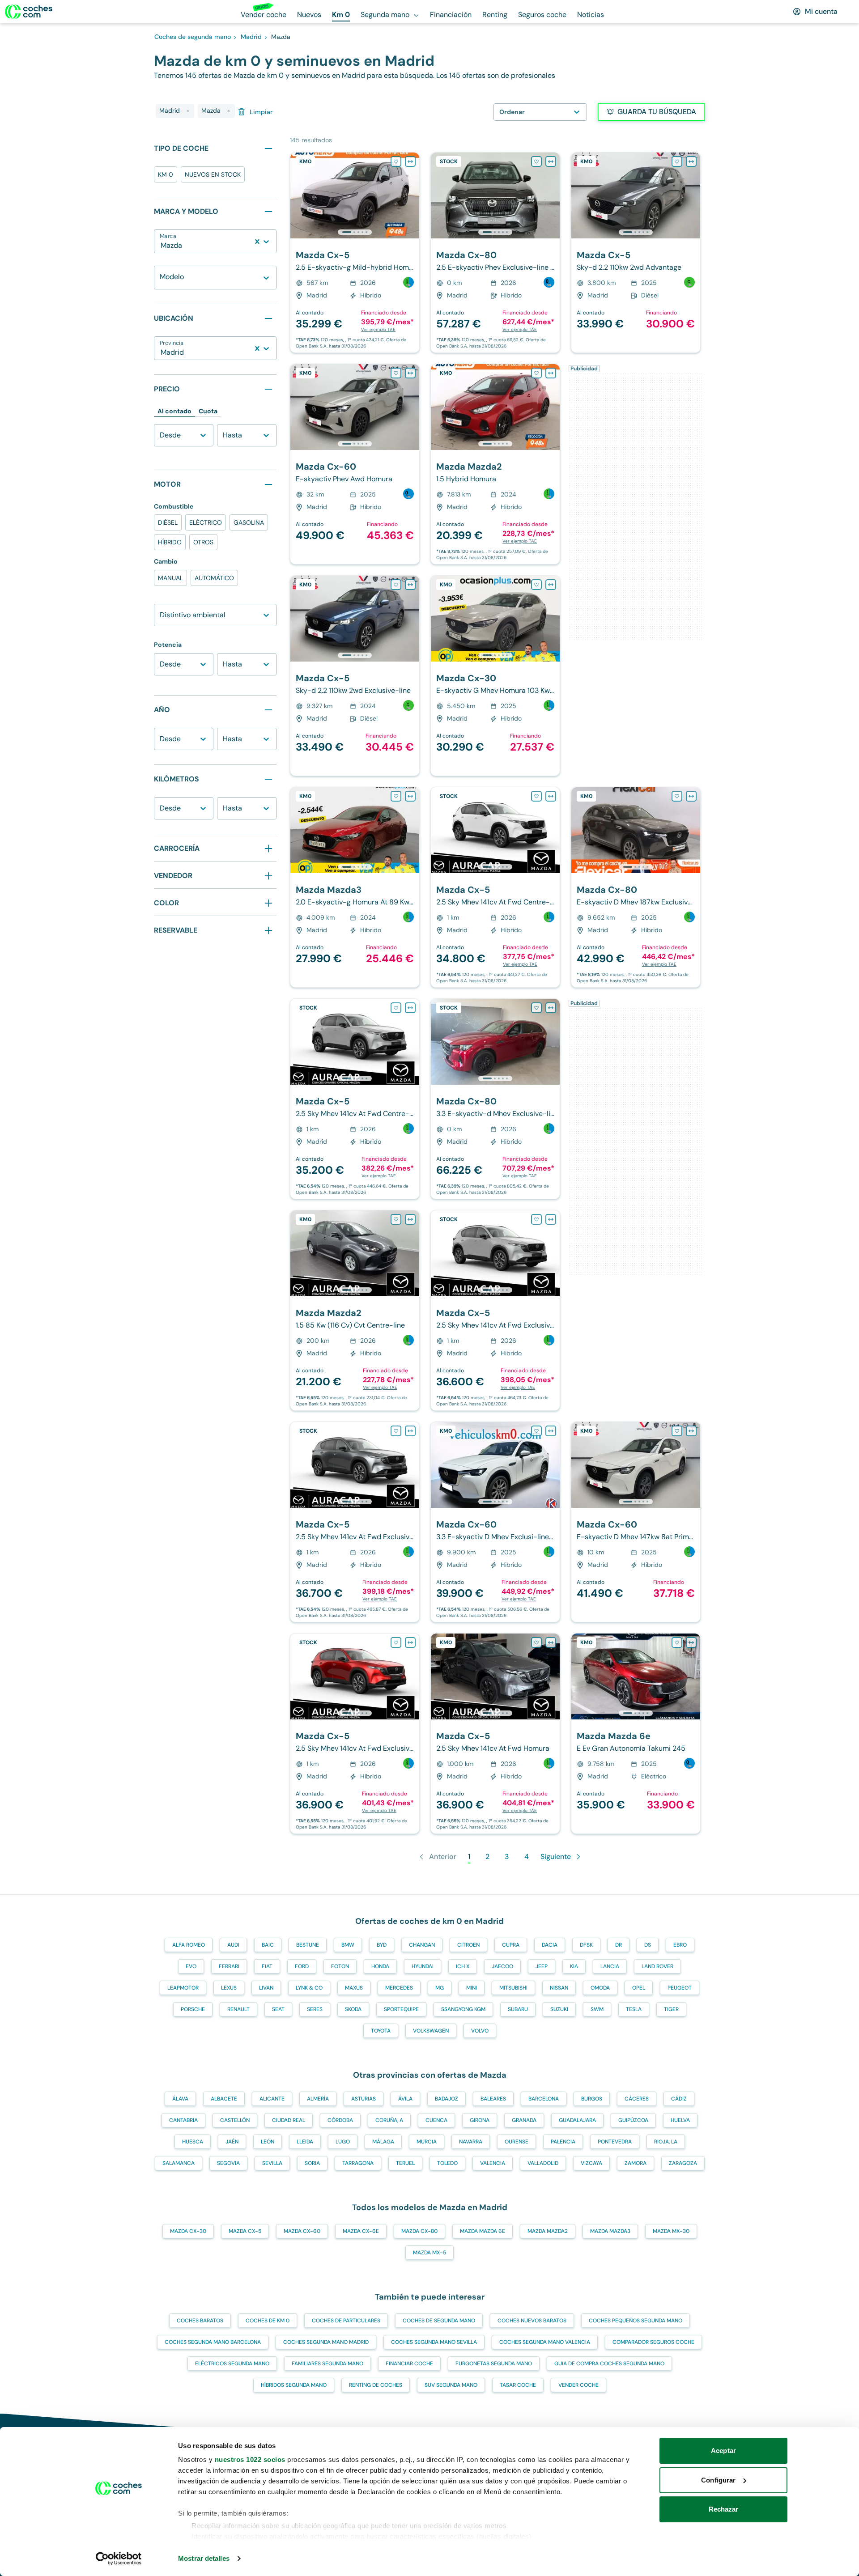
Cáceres (637, 2099)
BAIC (268, 1945)
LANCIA (610, 1966)
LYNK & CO (309, 1988)
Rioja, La (666, 2142)
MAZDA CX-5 (245, 2231)
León (268, 2142)
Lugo (343, 2142)
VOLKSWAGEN (431, 2031)
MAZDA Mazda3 (610, 2231)
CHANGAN (422, 1945)
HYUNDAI (423, 1966)
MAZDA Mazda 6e (483, 2231)
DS (648, 1945)
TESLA (634, 2009)
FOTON (340, 1966)
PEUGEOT (680, 1988)
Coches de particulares (346, 2321)
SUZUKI (559, 2009)
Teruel (405, 2163)
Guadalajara (577, 2120)
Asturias (364, 2099)
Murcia (427, 2142)
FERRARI (229, 1966)
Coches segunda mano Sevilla (434, 2342)
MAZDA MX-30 (671, 2231)
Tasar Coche (518, 2385)
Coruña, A (389, 2120)
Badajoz (447, 2099)
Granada (524, 2120)
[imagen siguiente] (412, 195)
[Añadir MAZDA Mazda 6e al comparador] (691, 1642)
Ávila (405, 2099)
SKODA (353, 2009)
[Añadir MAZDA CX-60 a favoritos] (396, 373)
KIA (574, 1966)
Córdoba (340, 2120)
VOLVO (480, 2031)
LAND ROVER (657, 1966)
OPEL (639, 1988)
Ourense (517, 2142)
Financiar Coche (409, 2364)
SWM (597, 2009)
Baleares (493, 2099)
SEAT (278, 2009)
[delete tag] (188, 111)
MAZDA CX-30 (188, 2231)
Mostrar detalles (204, 2558)
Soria (312, 2163)
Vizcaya (591, 2163)
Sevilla (272, 2163)
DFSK (586, 1945)
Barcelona (544, 2099)
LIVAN (266, 1988)
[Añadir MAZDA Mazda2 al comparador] (551, 373)
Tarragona (358, 2163)
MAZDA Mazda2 (548, 2231)
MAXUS (354, 1988)
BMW (348, 1945)
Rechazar (724, 2509)
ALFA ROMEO (189, 1945)
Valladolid (543, 2163)
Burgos (592, 2099)
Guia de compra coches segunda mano (609, 2364)
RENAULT (238, 2009)
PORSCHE (193, 2009)
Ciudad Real (289, 2120)
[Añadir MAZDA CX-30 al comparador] (551, 585)
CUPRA (511, 1945)
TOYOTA (381, 2031)
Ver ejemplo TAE (378, 329)
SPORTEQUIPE (401, 2009)
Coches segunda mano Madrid (326, 2342)
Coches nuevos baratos (532, 2321)
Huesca (193, 2142)
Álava (180, 2099)
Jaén (232, 2142)
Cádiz (679, 2099)
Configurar (718, 2480)
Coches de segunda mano (439, 2321)
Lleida (305, 2142)
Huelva (680, 2120)
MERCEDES (399, 1988)
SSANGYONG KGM (463, 2009)
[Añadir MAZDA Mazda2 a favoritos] (536, 373)
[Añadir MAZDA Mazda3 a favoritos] (396, 796)
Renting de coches (376, 2385)
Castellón (235, 2120)
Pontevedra (615, 2142)
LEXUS (229, 1988)
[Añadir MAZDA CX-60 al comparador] (410, 373)
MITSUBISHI (513, 1988)
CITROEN (468, 1945)
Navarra (471, 2142)
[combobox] (162, 246)
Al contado (174, 411)
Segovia (228, 2163)
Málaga (383, 2142)
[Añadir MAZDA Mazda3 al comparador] (410, 796)
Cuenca (436, 2120)
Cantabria (183, 2120)
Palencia (563, 2142)
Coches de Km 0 (268, 2321)
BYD (382, 1945)
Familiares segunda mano (327, 2364)
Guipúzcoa (633, 2120)
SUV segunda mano (451, 2385)
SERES (315, 2009)
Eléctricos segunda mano (232, 2364)
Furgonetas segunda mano (494, 2364)
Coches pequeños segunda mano (636, 2321)
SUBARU (518, 2009)
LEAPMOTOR (183, 1988)
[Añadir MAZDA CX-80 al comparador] (551, 161)
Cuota (208, 411)
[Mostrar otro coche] (354, 232)
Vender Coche (578, 2385)
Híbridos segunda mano (294, 2385)
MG (440, 1988)
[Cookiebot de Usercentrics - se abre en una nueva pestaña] (119, 2559)
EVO (191, 1966)
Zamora (636, 2163)
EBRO (680, 1945)
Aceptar (723, 2451)
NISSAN (559, 1988)
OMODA (600, 1988)
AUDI (233, 1945)
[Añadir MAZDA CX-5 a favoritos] (396, 161)
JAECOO (502, 1966)
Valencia (493, 2163)
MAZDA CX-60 (302, 2231)
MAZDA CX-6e (361, 2231)
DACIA (550, 1945)
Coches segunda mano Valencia (545, 2342)
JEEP (542, 1966)
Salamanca (179, 2163)
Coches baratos (200, 2321)
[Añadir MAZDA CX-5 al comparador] (410, 161)
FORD (302, 1966)
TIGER (671, 2009)
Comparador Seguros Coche (653, 2342)
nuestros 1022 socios (250, 2459)
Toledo (447, 2163)
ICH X (463, 1966)
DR (619, 1945)
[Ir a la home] (29, 12)
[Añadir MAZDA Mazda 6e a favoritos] (677, 1642)
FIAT (267, 1966)
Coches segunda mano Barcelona (213, 2342)
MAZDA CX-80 (419, 2231)
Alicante (272, 2099)
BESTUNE (308, 1945)
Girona (480, 2120)
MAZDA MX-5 (429, 2253)
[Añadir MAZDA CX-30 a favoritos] (536, 585)
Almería (318, 2099)
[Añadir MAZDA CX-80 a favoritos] (536, 161)
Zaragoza (683, 2163)
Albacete (224, 2099)
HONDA (380, 1966)
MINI (472, 1988)
